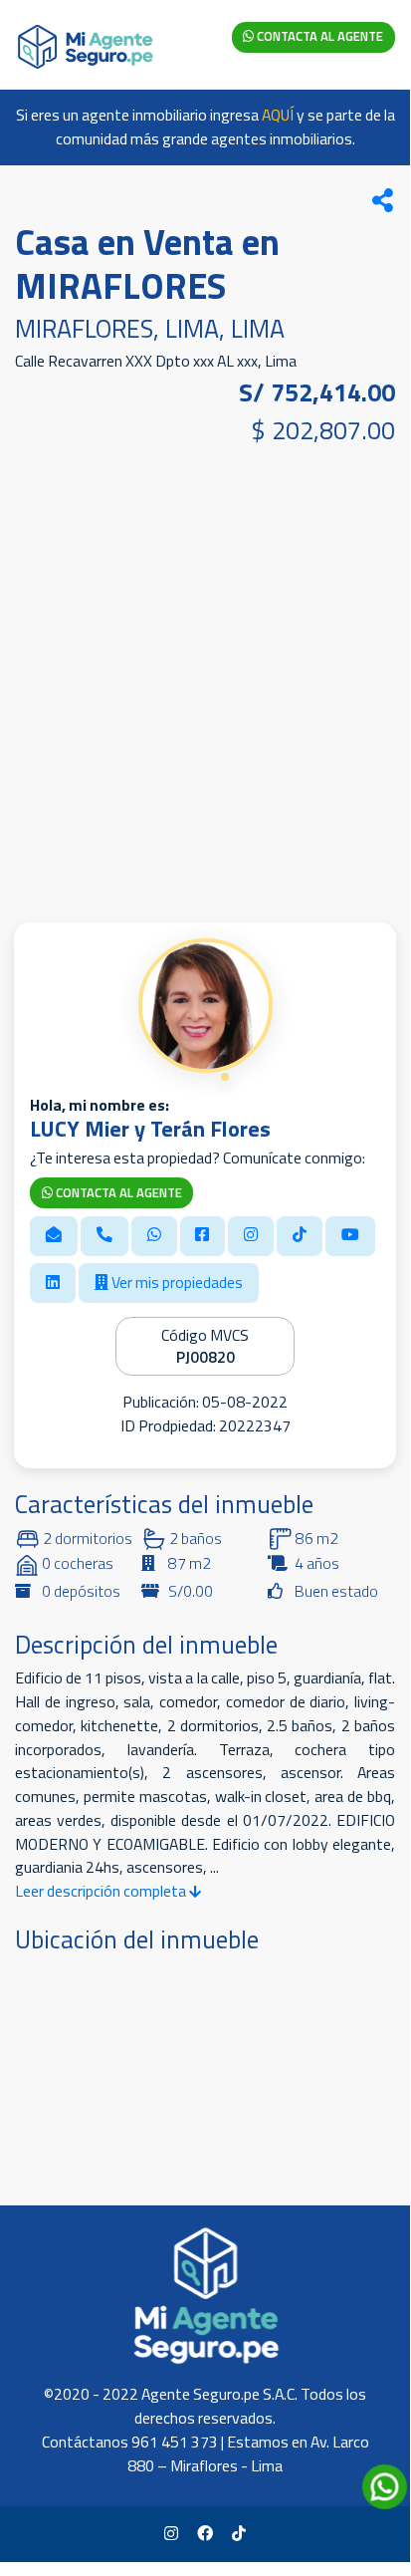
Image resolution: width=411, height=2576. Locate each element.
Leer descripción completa (102, 1891)
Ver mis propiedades (176, 1282)
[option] (205, 680)
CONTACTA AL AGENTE (318, 36)
